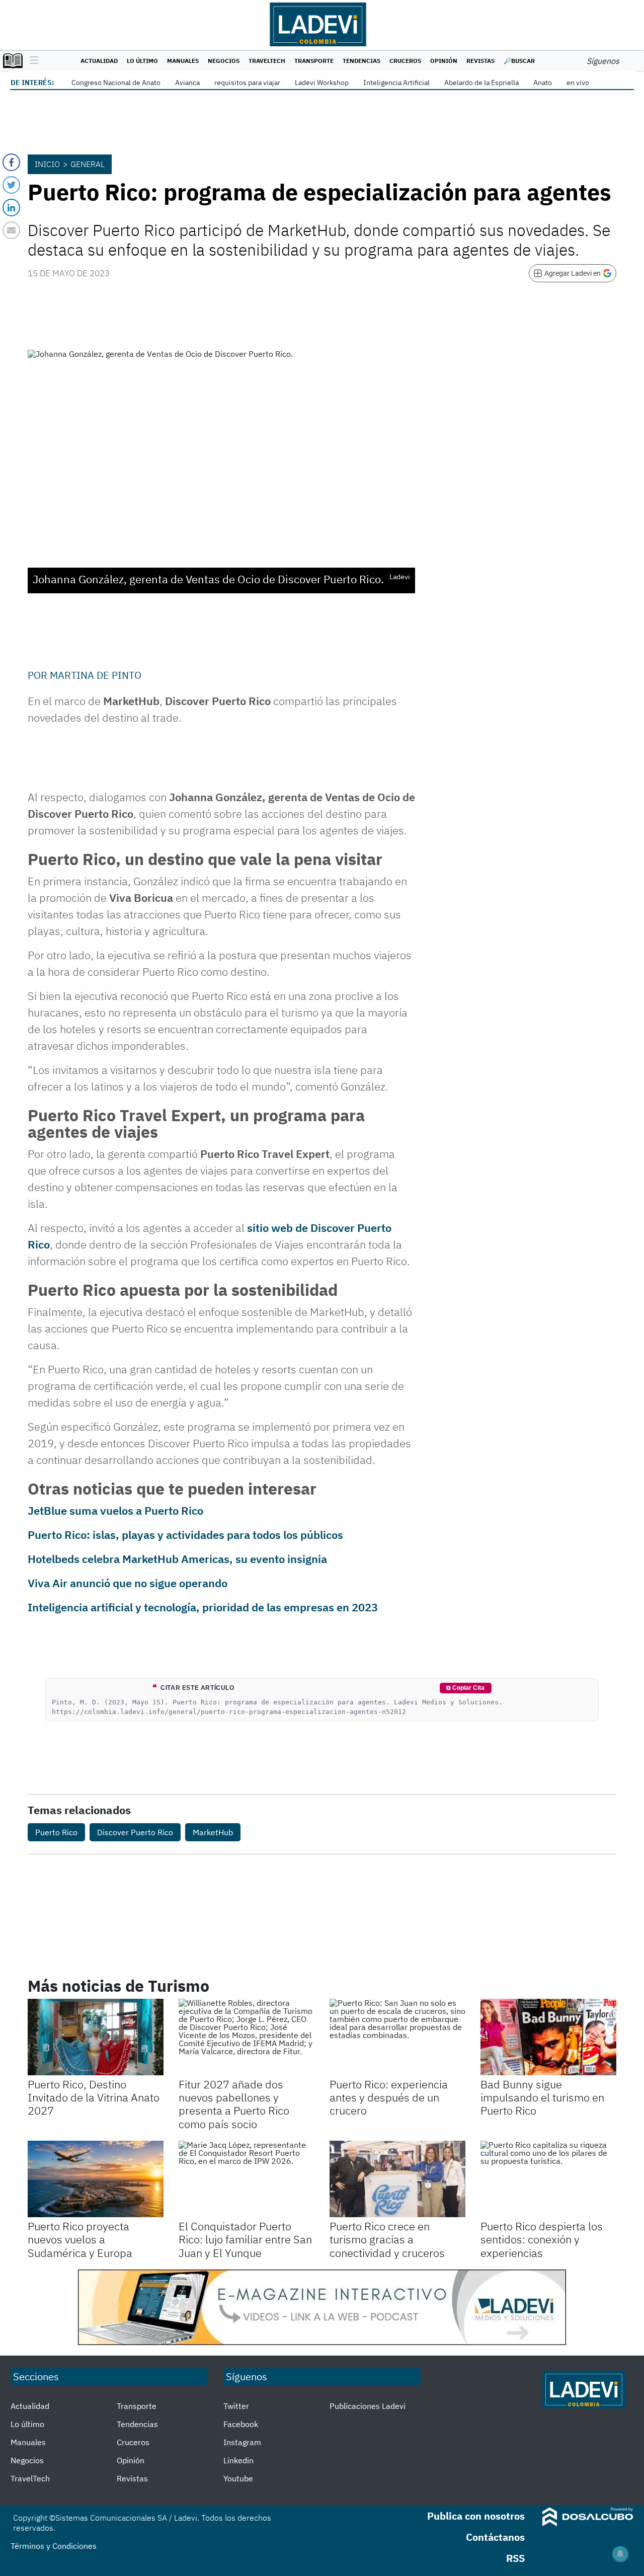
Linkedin (238, 2460)
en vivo (578, 83)
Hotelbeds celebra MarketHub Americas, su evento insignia (177, 1559)
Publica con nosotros (476, 2516)
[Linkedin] (11, 208)
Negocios (224, 61)
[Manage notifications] (620, 2554)
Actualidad (99, 61)
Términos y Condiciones (54, 2546)
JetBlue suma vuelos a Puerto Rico (115, 1510)
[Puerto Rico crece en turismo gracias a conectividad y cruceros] (397, 2179)
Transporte (314, 61)
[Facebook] (11, 162)
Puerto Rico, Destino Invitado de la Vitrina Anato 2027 (94, 2097)
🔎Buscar (519, 61)
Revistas (480, 61)
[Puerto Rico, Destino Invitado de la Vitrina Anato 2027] (96, 2037)
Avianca (187, 83)
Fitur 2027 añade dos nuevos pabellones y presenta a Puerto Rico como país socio (234, 2104)
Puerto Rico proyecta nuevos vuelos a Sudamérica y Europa (80, 2239)
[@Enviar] (11, 230)
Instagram (242, 2442)
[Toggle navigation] (31, 61)
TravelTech (267, 61)
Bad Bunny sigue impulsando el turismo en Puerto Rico (542, 2097)
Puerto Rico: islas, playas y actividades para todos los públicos (185, 1535)
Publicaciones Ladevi (368, 2406)
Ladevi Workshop (322, 83)
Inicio (47, 164)
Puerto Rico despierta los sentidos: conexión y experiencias (542, 2239)
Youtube (238, 2478)
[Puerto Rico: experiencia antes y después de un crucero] (397, 2037)
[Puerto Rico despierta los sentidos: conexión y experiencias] (548, 2179)
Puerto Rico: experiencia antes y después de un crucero (389, 2097)
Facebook (241, 2424)
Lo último (142, 61)
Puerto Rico (56, 1832)
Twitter (236, 2406)
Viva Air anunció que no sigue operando (128, 1583)
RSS (515, 2558)
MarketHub (213, 1832)
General (88, 164)
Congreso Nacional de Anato (116, 83)
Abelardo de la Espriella (481, 83)
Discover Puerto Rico (135, 1832)
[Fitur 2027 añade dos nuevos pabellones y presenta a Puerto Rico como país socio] (247, 2037)
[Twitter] (11, 185)
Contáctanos (495, 2537)
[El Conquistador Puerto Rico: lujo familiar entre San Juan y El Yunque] (247, 2179)
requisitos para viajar (247, 83)
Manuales (183, 61)
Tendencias (361, 61)
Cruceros (405, 61)
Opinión (444, 61)
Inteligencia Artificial (396, 83)
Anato (543, 83)
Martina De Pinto (96, 675)
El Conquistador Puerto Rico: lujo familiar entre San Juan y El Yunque (245, 2239)
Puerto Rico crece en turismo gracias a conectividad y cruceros (387, 2239)
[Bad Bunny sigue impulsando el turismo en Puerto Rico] (548, 2037)
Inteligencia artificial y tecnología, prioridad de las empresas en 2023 (203, 1607)
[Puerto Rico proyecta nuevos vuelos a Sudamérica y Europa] (96, 2179)
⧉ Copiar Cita (465, 1688)
